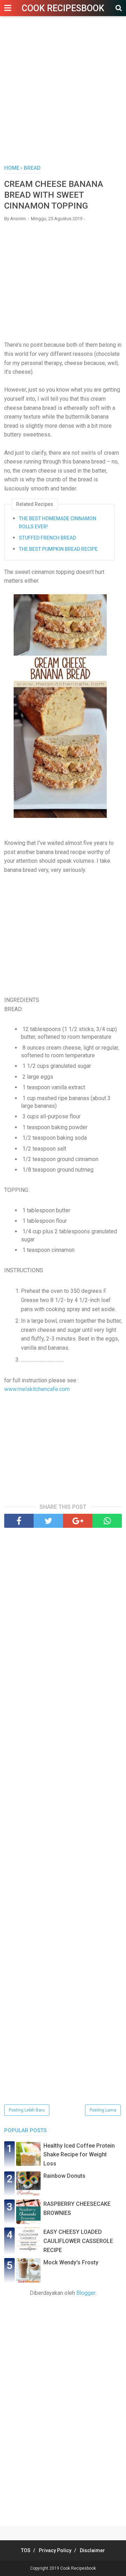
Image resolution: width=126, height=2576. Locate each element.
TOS (26, 2550)
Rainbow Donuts (64, 2176)
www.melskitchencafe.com (37, 1389)
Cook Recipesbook (63, 8)
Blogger (86, 2293)
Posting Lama (103, 2110)
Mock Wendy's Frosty (71, 2262)
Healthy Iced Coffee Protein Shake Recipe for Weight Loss (79, 2155)
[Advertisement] (63, 94)
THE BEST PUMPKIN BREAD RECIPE (58, 549)
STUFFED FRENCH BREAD (47, 538)
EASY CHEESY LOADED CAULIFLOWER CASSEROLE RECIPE (78, 2241)
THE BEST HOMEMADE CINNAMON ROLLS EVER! (58, 522)
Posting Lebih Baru (27, 2110)
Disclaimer (92, 2550)
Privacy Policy (55, 2550)
